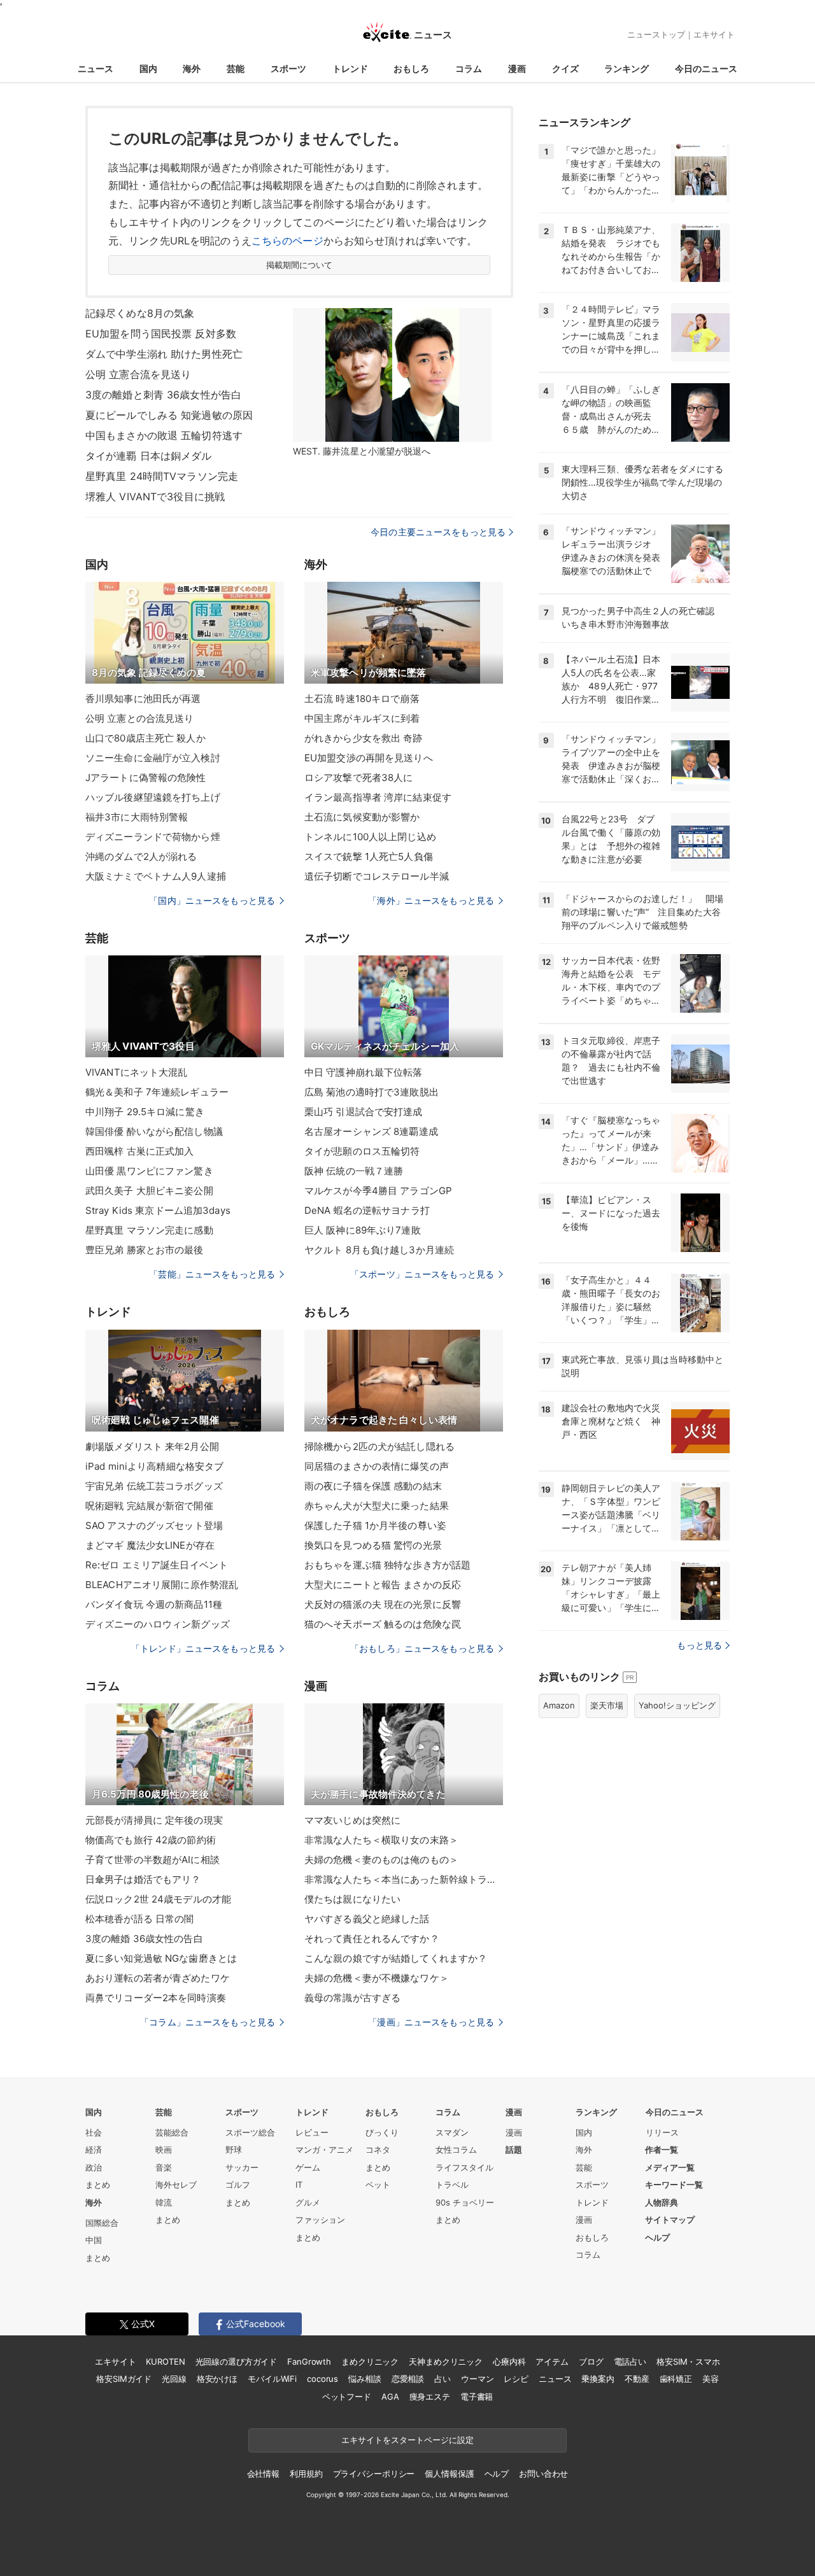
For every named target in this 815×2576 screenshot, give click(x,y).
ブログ (591, 2361)
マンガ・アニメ (324, 2150)
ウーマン (477, 2379)
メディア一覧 (670, 2167)
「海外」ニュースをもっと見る (431, 900)
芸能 (236, 68)
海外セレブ (176, 2185)
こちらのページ (287, 241)
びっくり (382, 2132)
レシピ (516, 2379)
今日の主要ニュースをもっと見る (438, 532)
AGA (390, 2397)
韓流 (164, 2202)
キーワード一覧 (674, 2185)
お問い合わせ (543, 2474)
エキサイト (714, 34)
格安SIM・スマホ (688, 2361)
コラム (469, 68)
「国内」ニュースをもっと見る (212, 900)
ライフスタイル (464, 2167)
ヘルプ (657, 2237)
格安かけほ (217, 2379)
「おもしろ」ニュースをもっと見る (422, 1648)
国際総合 (102, 2223)
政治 (94, 2167)
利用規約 (306, 2474)
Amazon (559, 1705)
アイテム (552, 2361)
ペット (378, 2185)
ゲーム (308, 2167)
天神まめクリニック (446, 2361)
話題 (514, 2150)
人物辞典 (662, 2202)
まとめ (98, 2185)
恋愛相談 (408, 2379)
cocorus (322, 2379)
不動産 (637, 2379)
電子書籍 (477, 2397)
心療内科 (509, 2361)
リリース (662, 2132)
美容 (711, 2379)
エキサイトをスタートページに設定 (407, 2440)
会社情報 (263, 2474)
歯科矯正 (676, 2379)
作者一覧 (662, 2150)
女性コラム (456, 2150)
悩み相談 (365, 2379)
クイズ (565, 68)
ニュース (96, 68)
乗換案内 (598, 2379)
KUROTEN (165, 2361)
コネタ (378, 2150)
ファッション (320, 2220)
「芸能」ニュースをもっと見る (212, 1274)
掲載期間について (300, 265)
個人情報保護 (449, 2474)
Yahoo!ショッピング (677, 1705)
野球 (234, 2150)
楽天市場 (607, 1705)
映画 (164, 2150)
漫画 (517, 68)
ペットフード (347, 2397)
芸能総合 (172, 2132)
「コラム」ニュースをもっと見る (208, 2022)
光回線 (174, 2379)
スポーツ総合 (250, 2132)
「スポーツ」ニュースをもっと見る (422, 1274)
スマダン (452, 2132)
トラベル (452, 2185)
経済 (94, 2150)
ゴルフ (238, 2185)
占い (443, 2379)
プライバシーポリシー (374, 2474)
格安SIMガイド (124, 2379)
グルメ (308, 2202)
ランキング (627, 68)
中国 (94, 2240)
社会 (94, 2132)
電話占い (630, 2361)
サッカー (242, 2167)
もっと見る (699, 1645)
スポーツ (288, 68)
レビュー (312, 2132)
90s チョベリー (465, 2202)
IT (299, 2185)
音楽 (164, 2167)
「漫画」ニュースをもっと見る (431, 2022)
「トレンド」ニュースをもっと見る (203, 1648)
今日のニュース (706, 68)
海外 (192, 68)
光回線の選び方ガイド (237, 2361)
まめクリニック (370, 2361)
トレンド (350, 68)
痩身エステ (430, 2397)
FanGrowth (309, 2361)
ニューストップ (656, 34)
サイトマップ (670, 2220)
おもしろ (411, 68)
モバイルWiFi (272, 2379)
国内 (148, 68)
